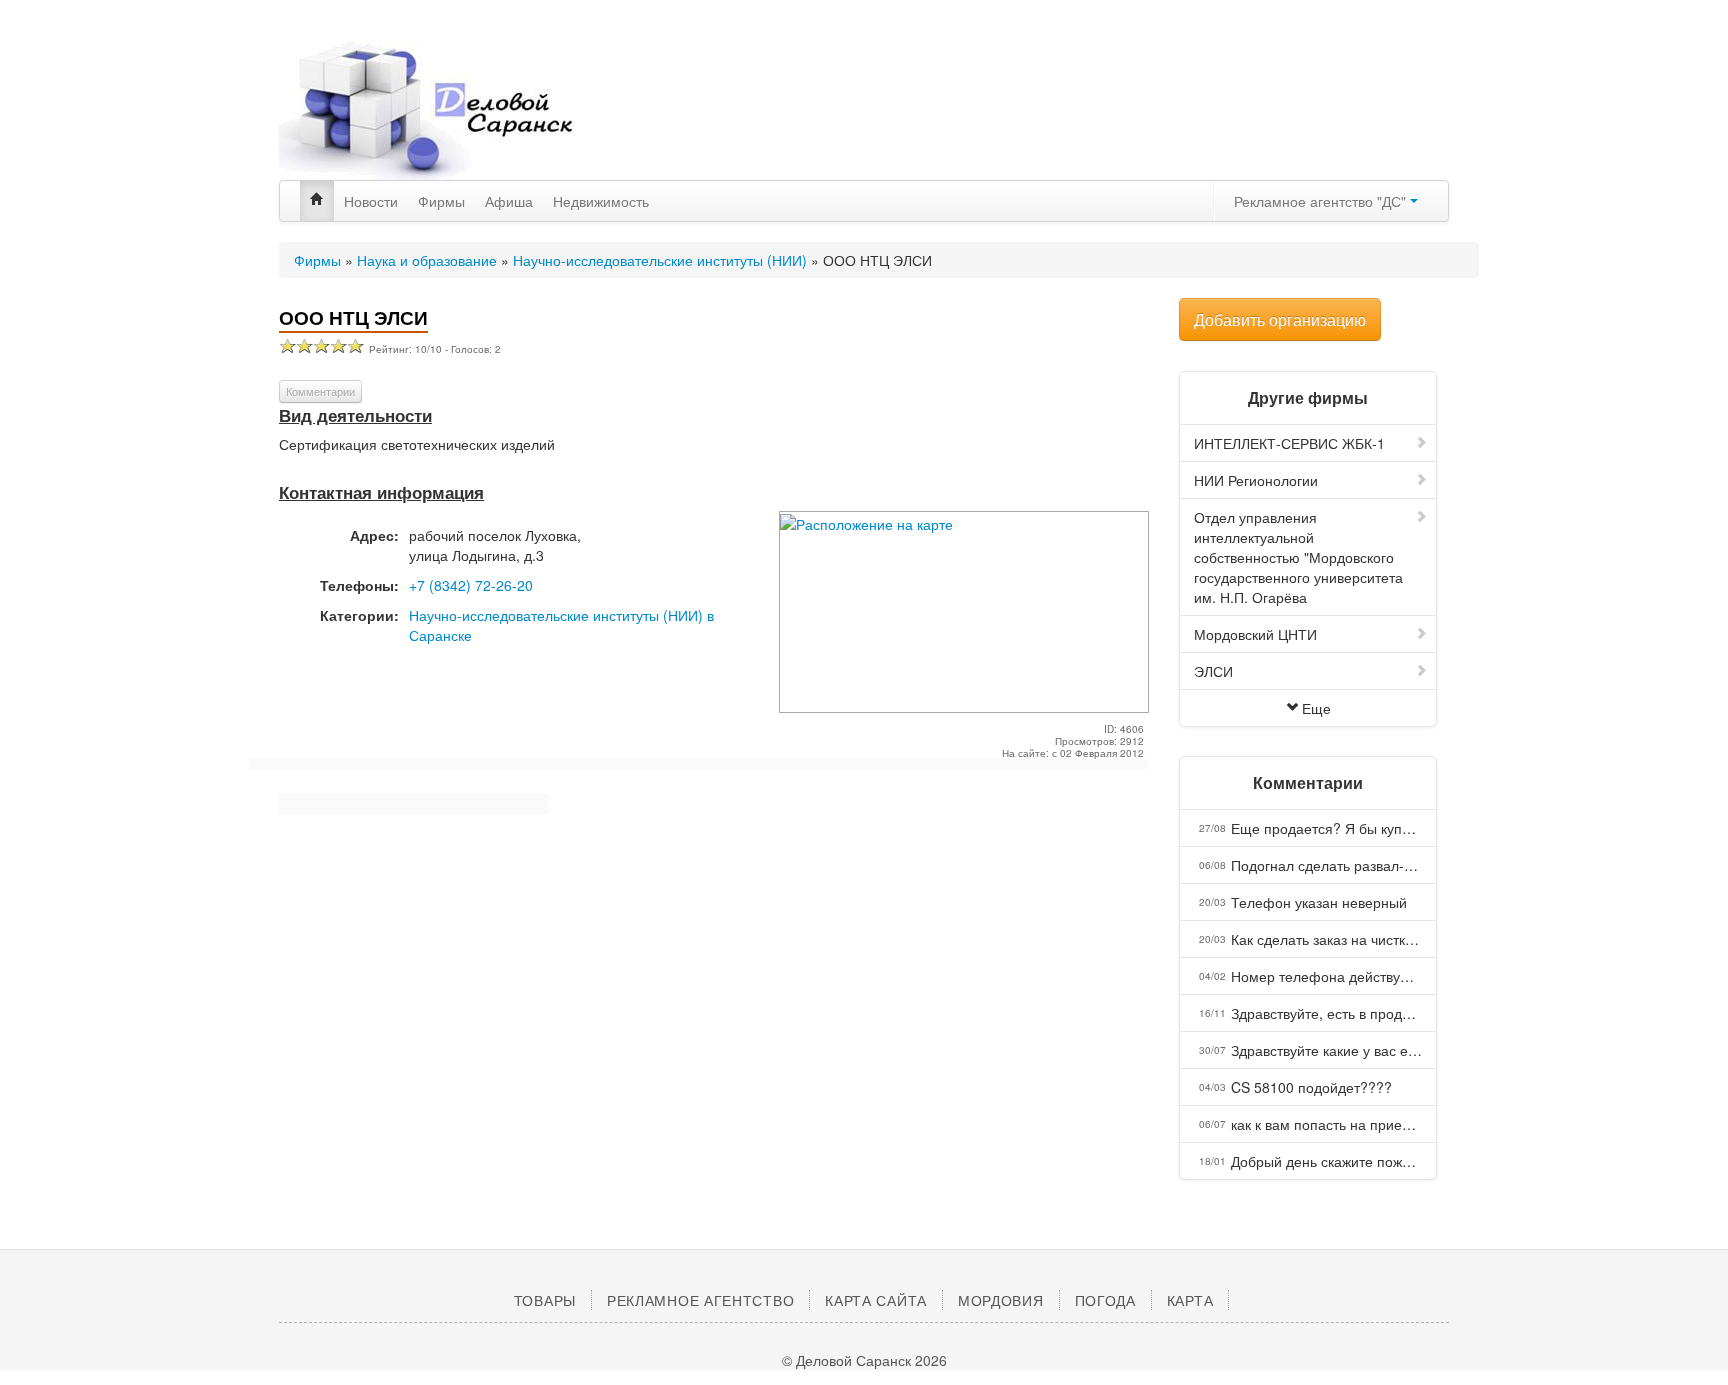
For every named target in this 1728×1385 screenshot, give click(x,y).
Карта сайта (876, 1300)
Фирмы (441, 201)
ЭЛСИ (1213, 671)
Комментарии (320, 391)
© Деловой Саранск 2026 (864, 1360)
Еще (1316, 708)
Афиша (509, 201)
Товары (545, 1300)
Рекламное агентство (700, 1300)
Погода (1105, 1300)
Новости (371, 201)
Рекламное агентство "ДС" (1322, 201)
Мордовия (1001, 1300)
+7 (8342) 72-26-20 (471, 585)
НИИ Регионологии (1256, 480)
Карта (1190, 1300)
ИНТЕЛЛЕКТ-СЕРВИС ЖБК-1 (1289, 443)
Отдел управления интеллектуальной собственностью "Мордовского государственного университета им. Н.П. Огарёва (1298, 557)
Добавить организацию (1280, 319)
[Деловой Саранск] (464, 110)
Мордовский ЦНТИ (1255, 634)
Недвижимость (601, 201)
